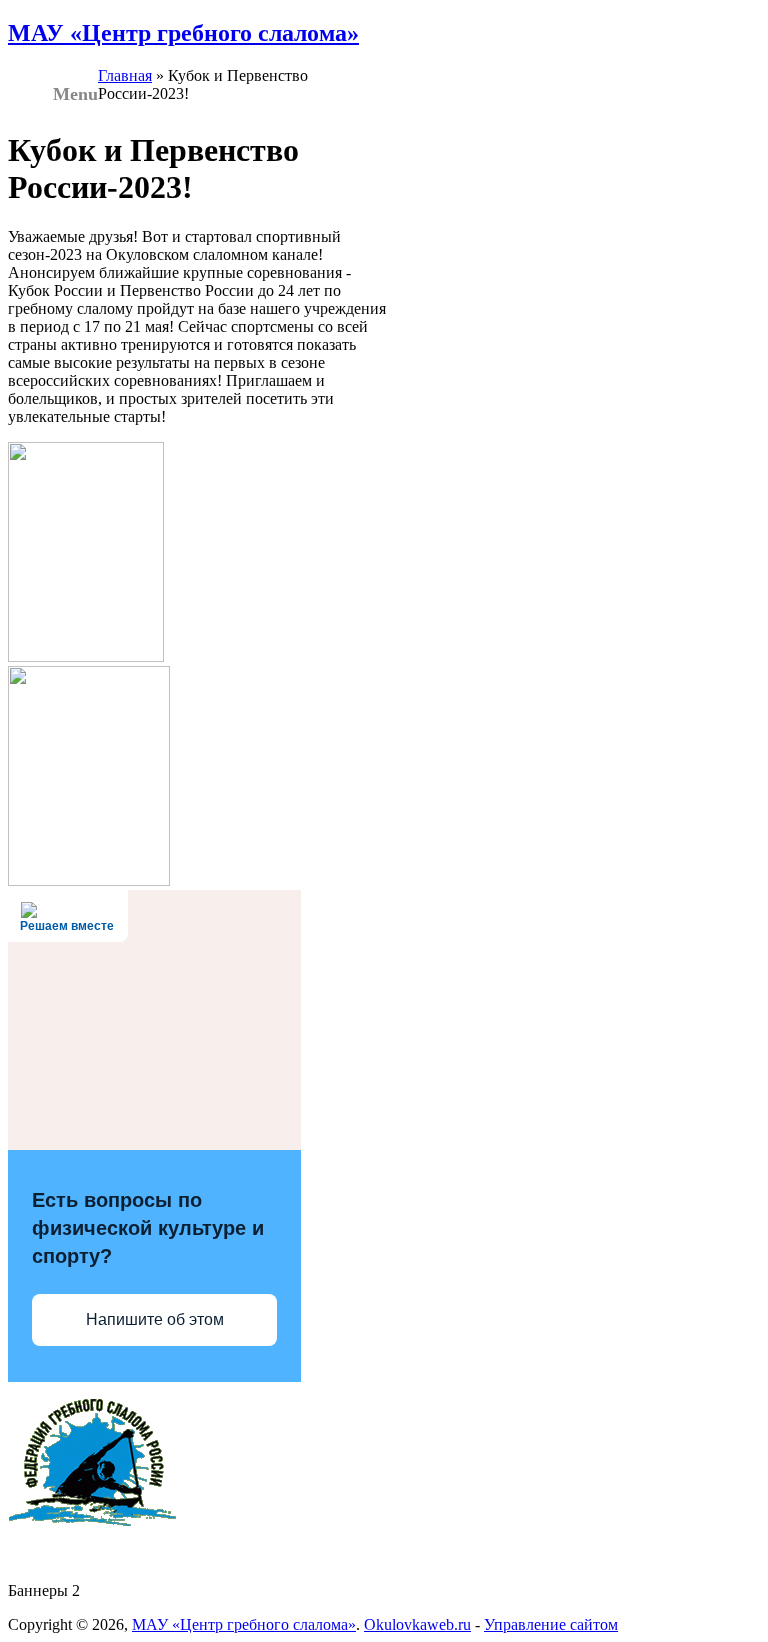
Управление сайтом (551, 1624)
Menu (75, 94)
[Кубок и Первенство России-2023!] (86, 656)
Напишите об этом (155, 1319)
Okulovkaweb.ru (417, 1624)
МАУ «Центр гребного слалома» (183, 33)
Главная (125, 75)
